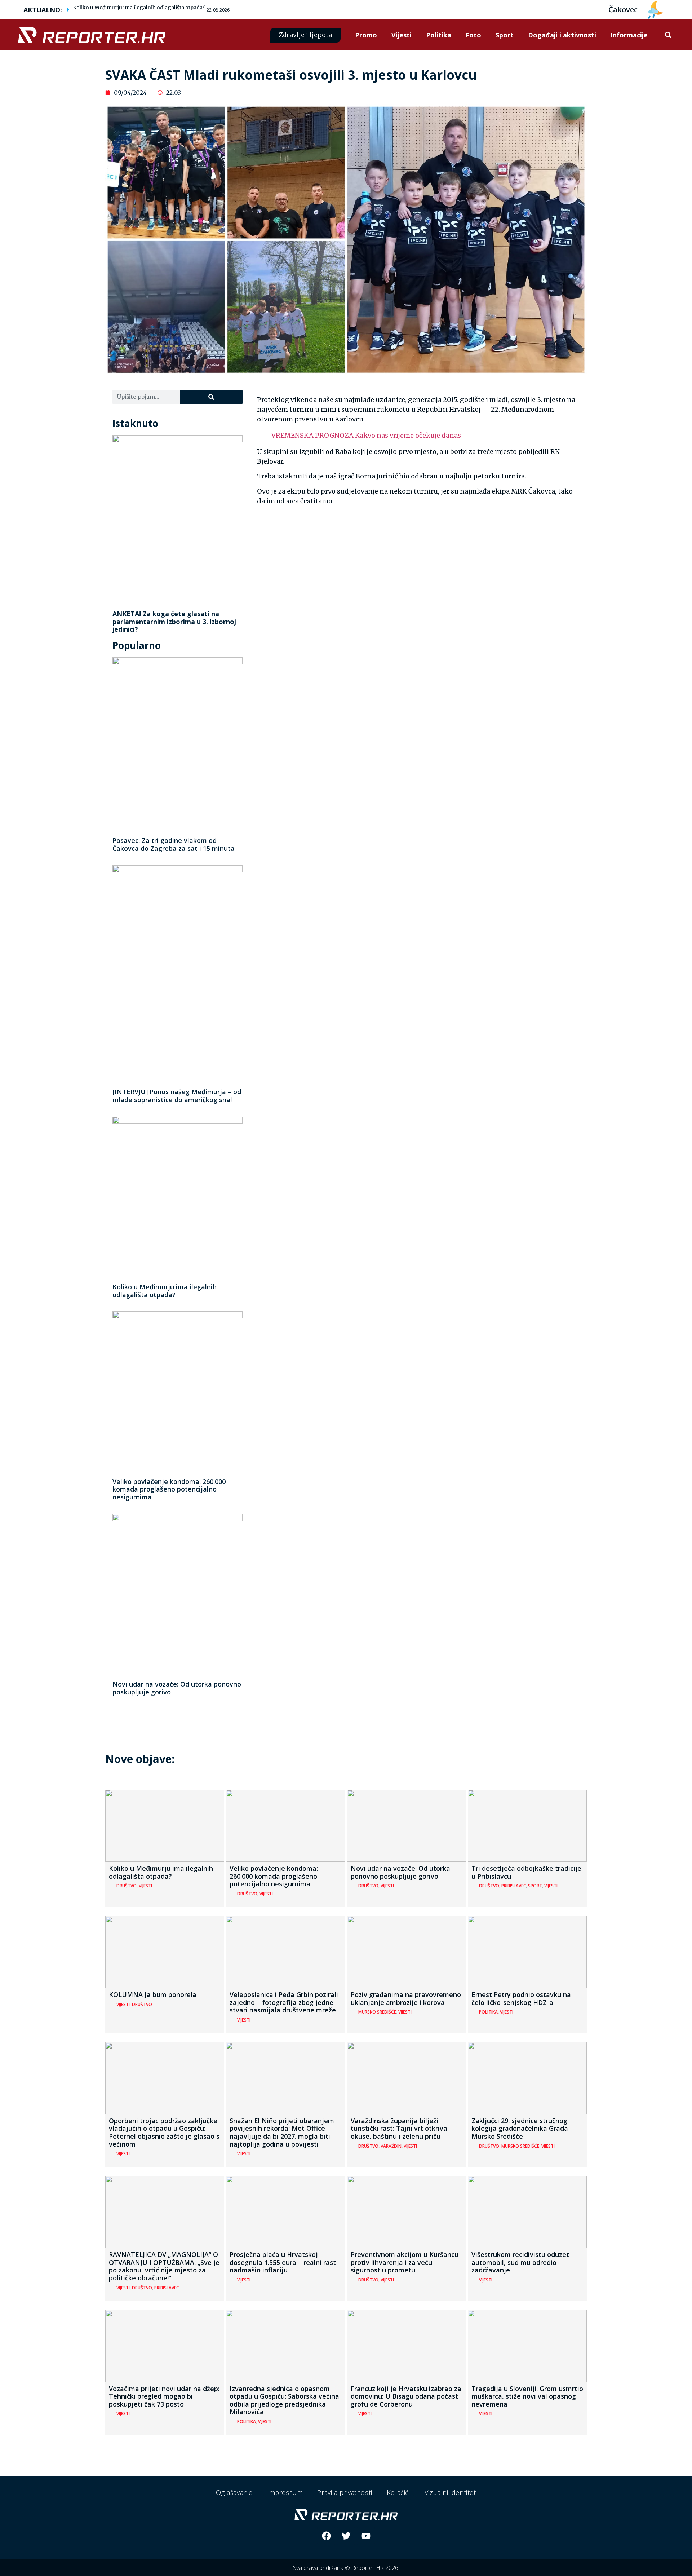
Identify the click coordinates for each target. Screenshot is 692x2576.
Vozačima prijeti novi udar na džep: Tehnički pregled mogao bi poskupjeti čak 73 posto (164, 2396)
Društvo (127, 1886)
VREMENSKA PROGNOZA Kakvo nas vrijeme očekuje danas (366, 435)
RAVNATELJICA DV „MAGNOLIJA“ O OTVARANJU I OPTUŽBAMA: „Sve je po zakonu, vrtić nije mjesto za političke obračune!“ (164, 2266)
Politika (439, 35)
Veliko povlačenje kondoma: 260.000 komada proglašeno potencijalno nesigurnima (169, 1489)
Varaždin (391, 2146)
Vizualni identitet (450, 2492)
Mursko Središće (377, 2012)
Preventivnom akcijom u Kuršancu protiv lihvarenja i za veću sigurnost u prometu (405, 2262)
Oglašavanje (234, 2492)
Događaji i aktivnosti (562, 35)
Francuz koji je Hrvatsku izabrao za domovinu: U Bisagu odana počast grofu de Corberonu (406, 2396)
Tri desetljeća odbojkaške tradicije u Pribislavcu (526, 1872)
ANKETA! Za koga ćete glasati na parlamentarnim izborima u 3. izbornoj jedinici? (174, 621)
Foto (473, 35)
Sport (505, 35)
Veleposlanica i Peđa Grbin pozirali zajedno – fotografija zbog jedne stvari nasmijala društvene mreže (284, 2002)
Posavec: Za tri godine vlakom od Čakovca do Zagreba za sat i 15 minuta (174, 844)
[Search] (211, 397)
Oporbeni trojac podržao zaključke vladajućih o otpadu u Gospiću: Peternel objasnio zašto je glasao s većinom (164, 2132)
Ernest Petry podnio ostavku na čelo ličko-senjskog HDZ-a (521, 1998)
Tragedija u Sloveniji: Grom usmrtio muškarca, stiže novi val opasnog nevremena (527, 2396)
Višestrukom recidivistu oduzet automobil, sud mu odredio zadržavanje (520, 2262)
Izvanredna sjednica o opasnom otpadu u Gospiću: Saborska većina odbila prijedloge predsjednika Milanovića (284, 2400)
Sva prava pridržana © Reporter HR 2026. (346, 2568)
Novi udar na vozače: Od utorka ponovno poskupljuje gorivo (177, 1688)
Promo (366, 35)
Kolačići (398, 2492)
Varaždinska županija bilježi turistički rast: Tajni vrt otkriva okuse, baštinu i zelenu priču (399, 2128)
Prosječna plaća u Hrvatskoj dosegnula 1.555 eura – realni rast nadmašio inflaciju (283, 2262)
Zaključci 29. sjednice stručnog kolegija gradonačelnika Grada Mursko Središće (520, 2128)
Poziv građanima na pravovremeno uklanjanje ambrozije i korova (406, 1998)
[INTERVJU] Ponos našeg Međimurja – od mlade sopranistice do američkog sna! (177, 1096)
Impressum (285, 2492)
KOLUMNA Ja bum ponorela (153, 1994)
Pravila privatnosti (345, 2492)
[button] (668, 35)
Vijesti (402, 35)
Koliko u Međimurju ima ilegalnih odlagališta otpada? (139, 8)
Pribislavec (514, 1886)
